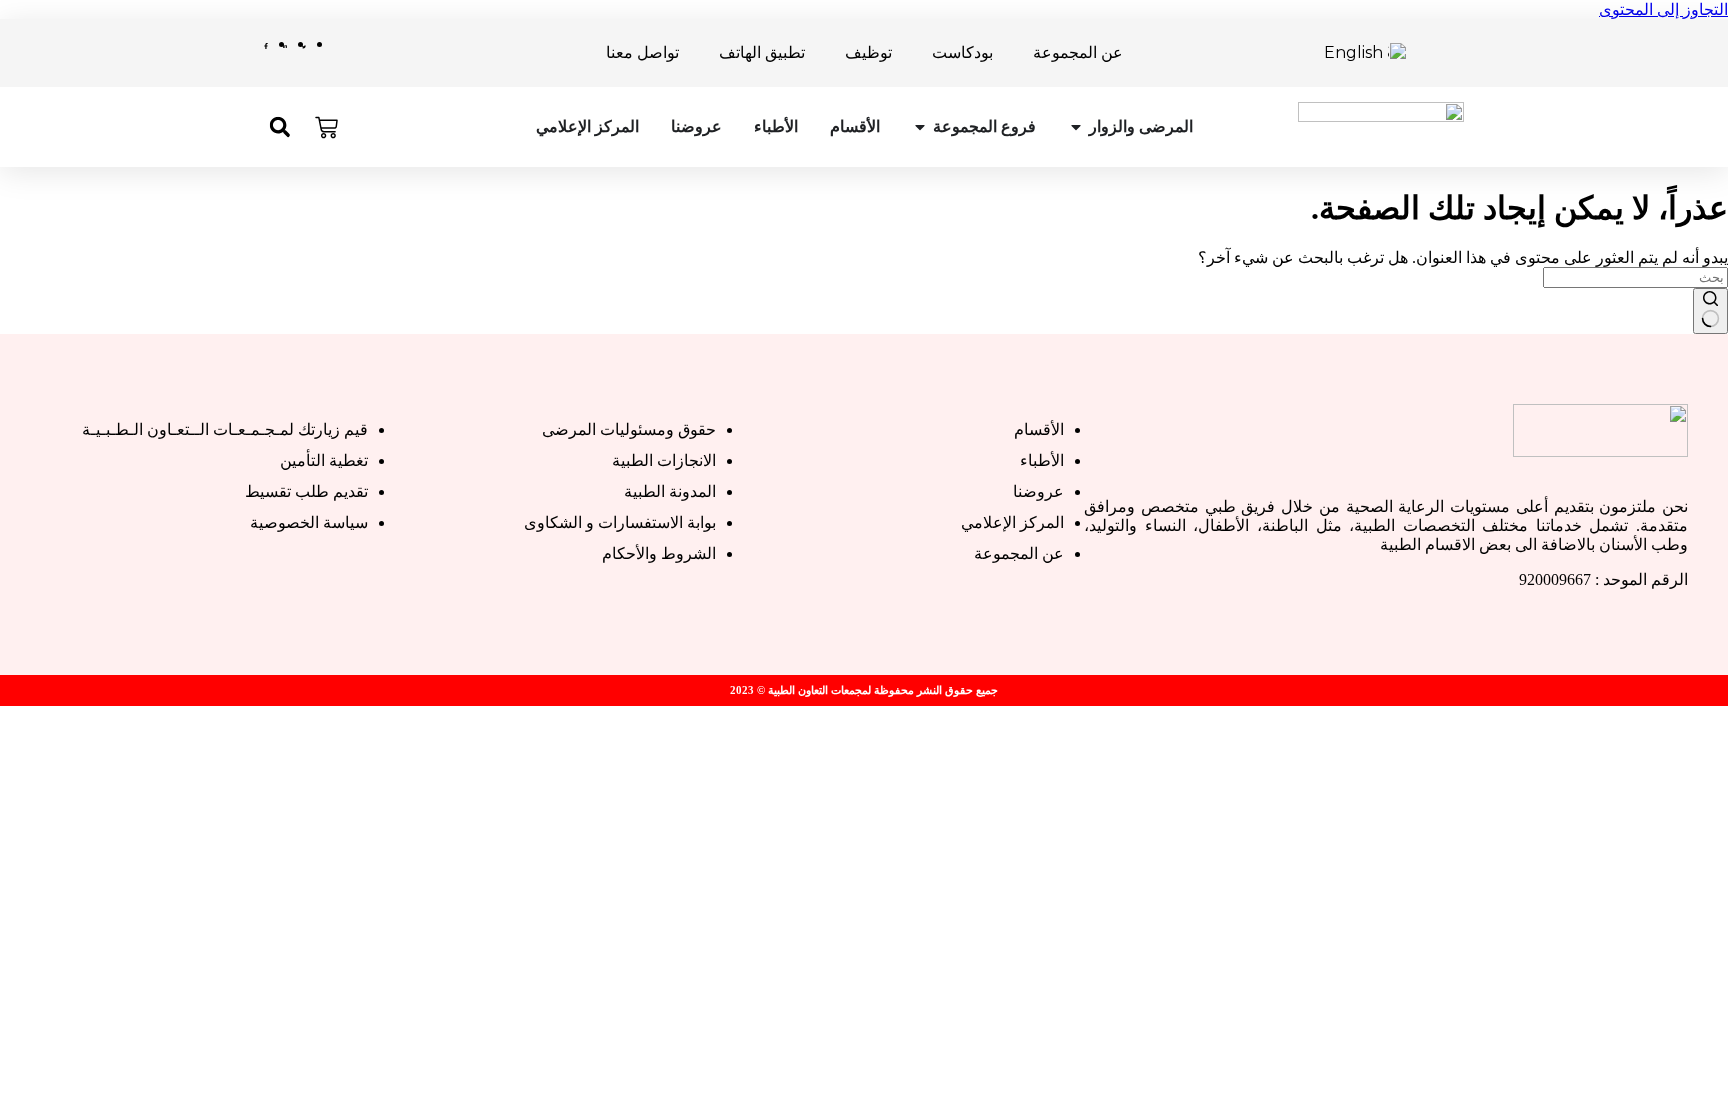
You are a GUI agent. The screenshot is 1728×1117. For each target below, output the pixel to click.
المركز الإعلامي (587, 126)
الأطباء (776, 126)
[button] (279, 127)
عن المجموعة (1078, 52)
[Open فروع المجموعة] (920, 127)
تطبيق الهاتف (762, 52)
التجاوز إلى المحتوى (1663, 9)
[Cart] (326, 127)
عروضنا (696, 126)
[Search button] (1710, 311)
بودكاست (962, 52)
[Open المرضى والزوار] (1076, 127)
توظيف (868, 52)
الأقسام (855, 126)
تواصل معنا (642, 52)
